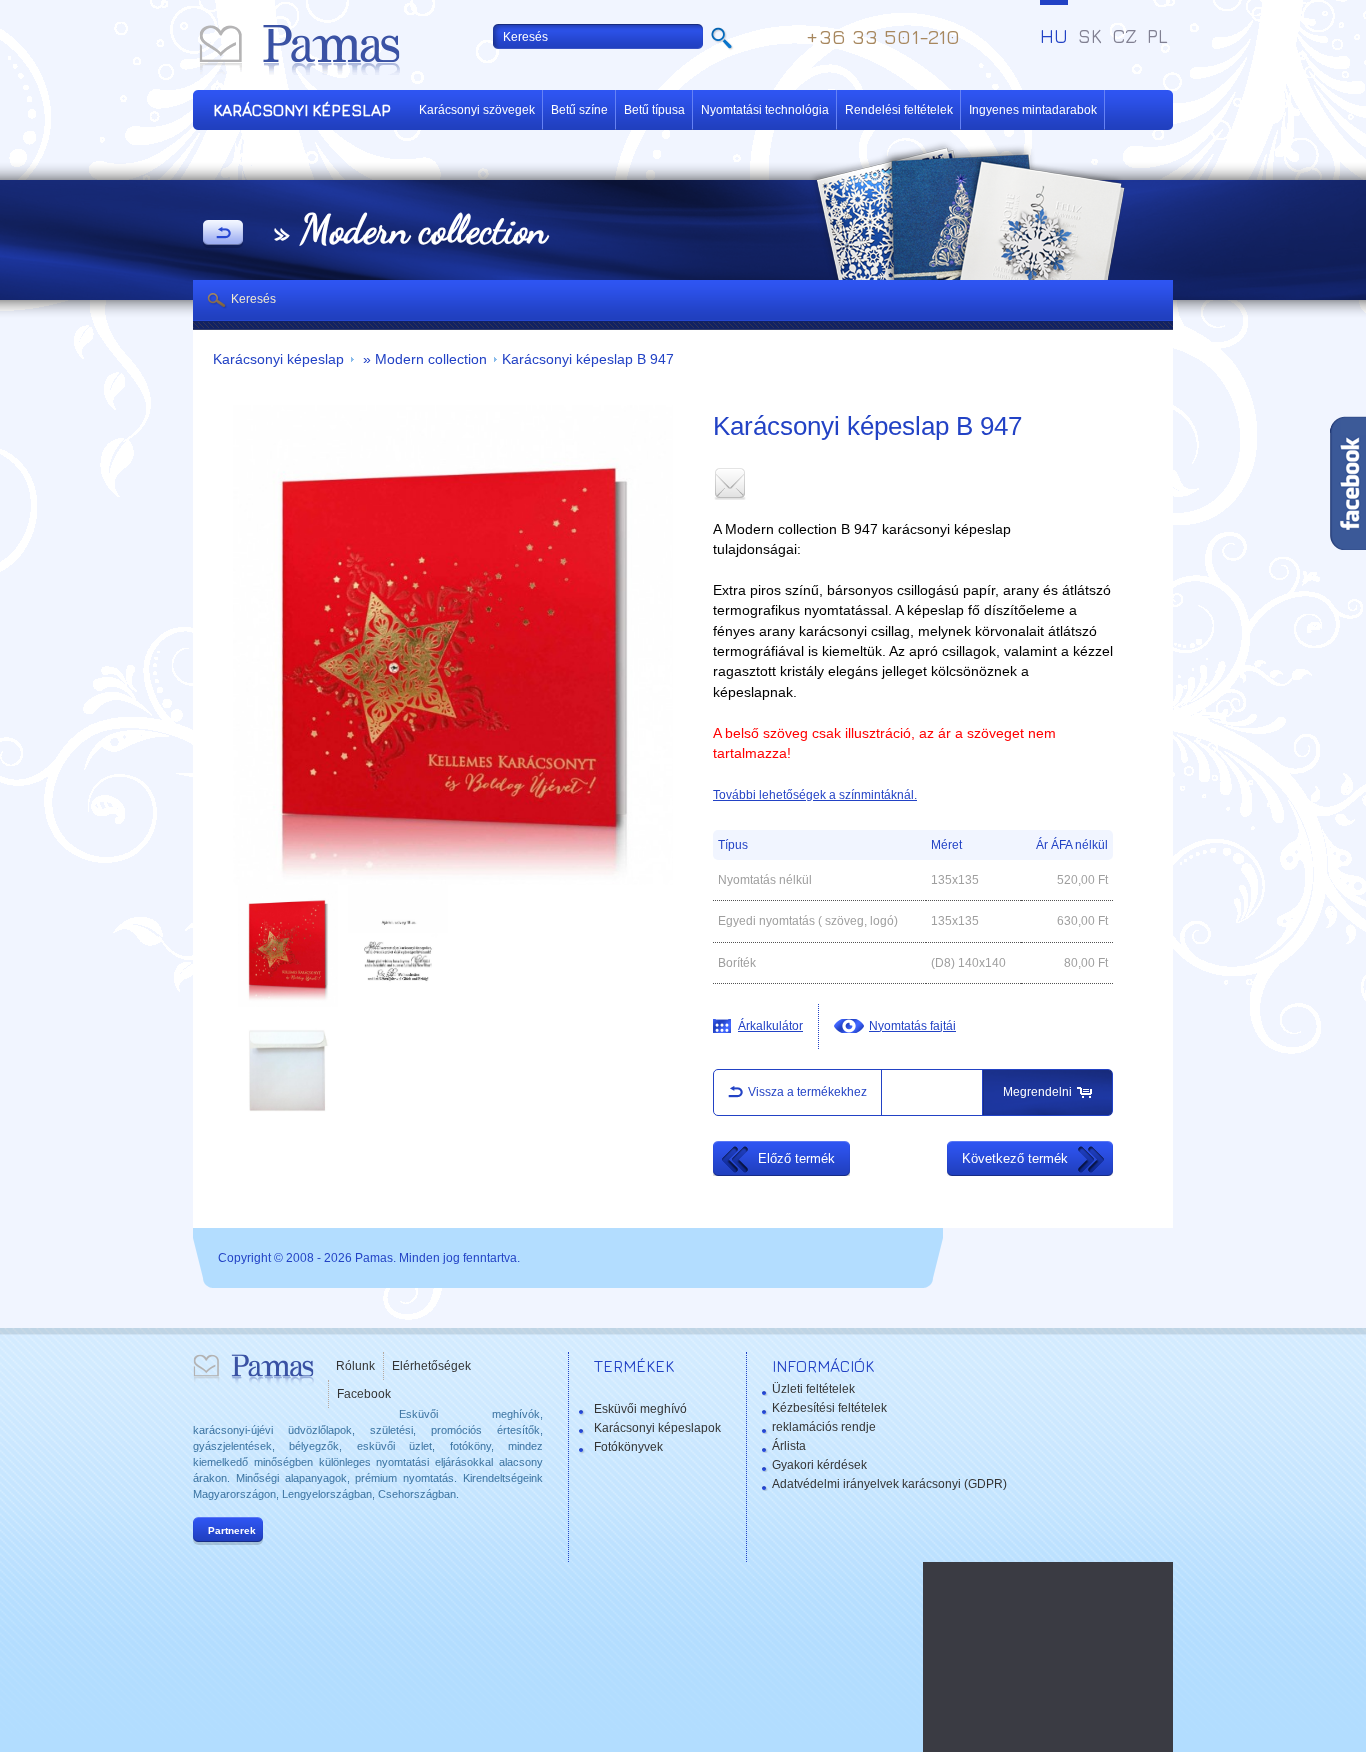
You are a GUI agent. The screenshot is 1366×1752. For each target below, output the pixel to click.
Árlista (789, 1446)
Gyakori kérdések (819, 1465)
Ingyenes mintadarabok (1033, 110)
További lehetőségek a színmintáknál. (815, 795)
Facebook (364, 1394)
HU (1054, 36)
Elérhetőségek (431, 1366)
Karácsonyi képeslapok (657, 1428)
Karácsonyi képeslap (278, 359)
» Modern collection (423, 359)
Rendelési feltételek (899, 110)
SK (1090, 36)
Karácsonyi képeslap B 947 (588, 359)
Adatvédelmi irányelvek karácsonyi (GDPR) (889, 1484)
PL (1157, 36)
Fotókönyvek (628, 1447)
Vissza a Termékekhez (223, 234)
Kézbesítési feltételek (829, 1408)
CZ (1124, 36)
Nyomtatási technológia (765, 110)
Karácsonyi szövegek (477, 110)
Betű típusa (654, 110)
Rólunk (355, 1366)
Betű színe (579, 110)
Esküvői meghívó (640, 1409)
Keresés (253, 299)
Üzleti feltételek (813, 1389)
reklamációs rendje (824, 1427)
